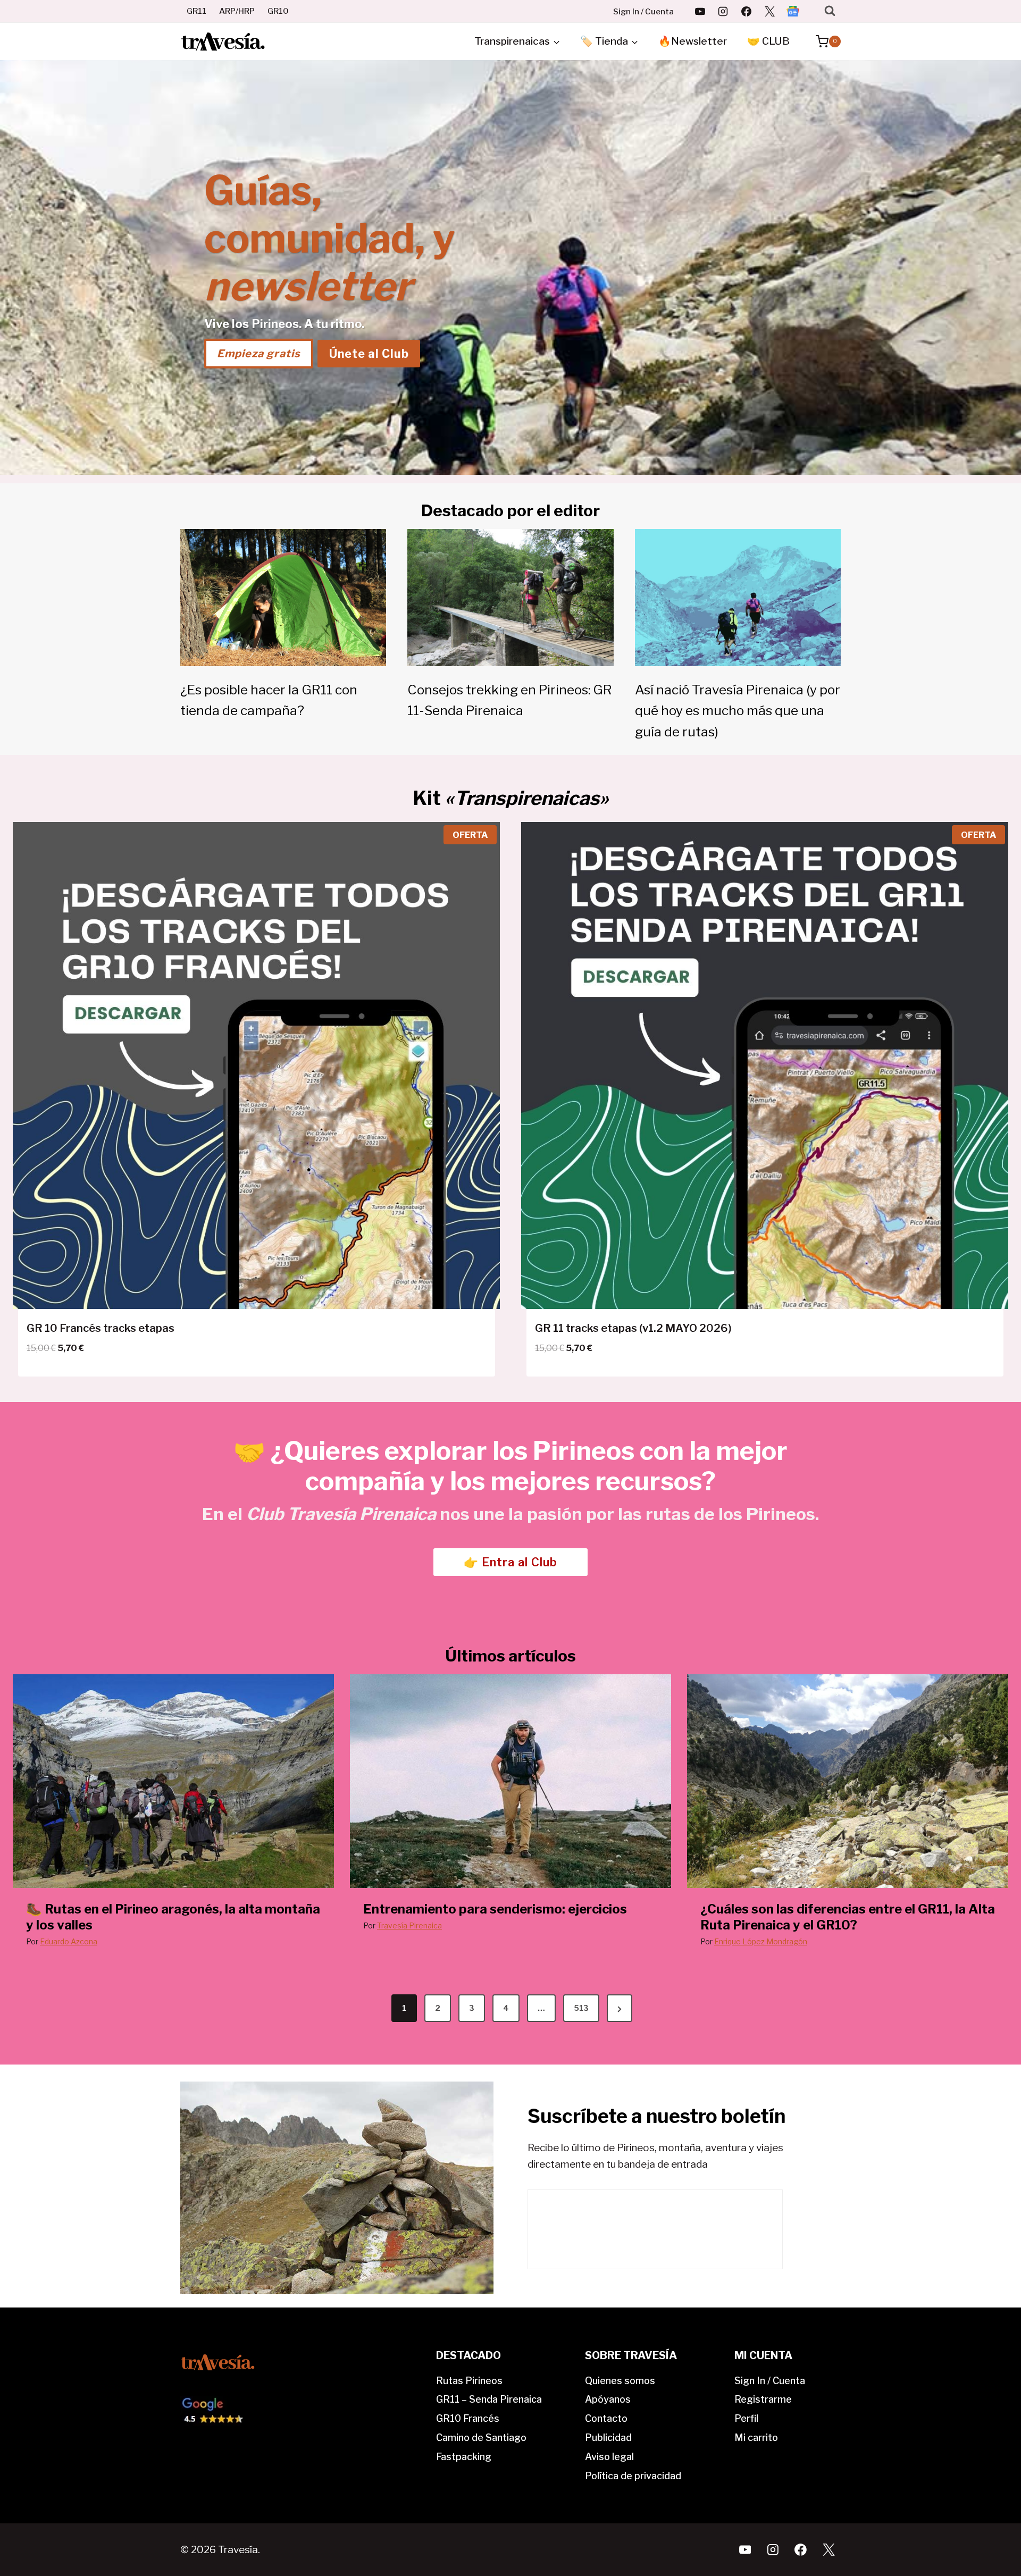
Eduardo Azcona (69, 1941)
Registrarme (763, 2399)
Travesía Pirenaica (409, 1925)
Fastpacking (464, 2457)
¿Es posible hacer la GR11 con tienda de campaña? (269, 700)
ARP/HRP (237, 11)
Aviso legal (609, 2457)
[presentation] (173, 1781)
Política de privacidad (633, 2476)
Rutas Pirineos (469, 2381)
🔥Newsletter (693, 41)
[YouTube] (700, 11)
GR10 (278, 11)
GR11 (196, 11)
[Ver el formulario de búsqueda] (830, 11)
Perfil (746, 2418)
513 (581, 2008)
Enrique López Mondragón (761, 1941)
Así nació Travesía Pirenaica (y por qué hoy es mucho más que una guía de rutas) (738, 711)
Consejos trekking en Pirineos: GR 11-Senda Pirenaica (510, 700)
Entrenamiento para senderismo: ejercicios (495, 1909)
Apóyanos (608, 2399)
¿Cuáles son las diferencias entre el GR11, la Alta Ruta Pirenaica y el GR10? (848, 1917)
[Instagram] (723, 11)
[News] (793, 11)
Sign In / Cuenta (643, 12)
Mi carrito (756, 2437)
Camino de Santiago (481, 2437)
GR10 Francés (468, 2418)
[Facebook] (747, 11)
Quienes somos (620, 2381)
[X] (769, 11)
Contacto (606, 2418)
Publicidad (608, 2437)
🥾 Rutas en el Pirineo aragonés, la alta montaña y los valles (173, 1917)
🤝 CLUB (768, 41)
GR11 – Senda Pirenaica (489, 2399)
